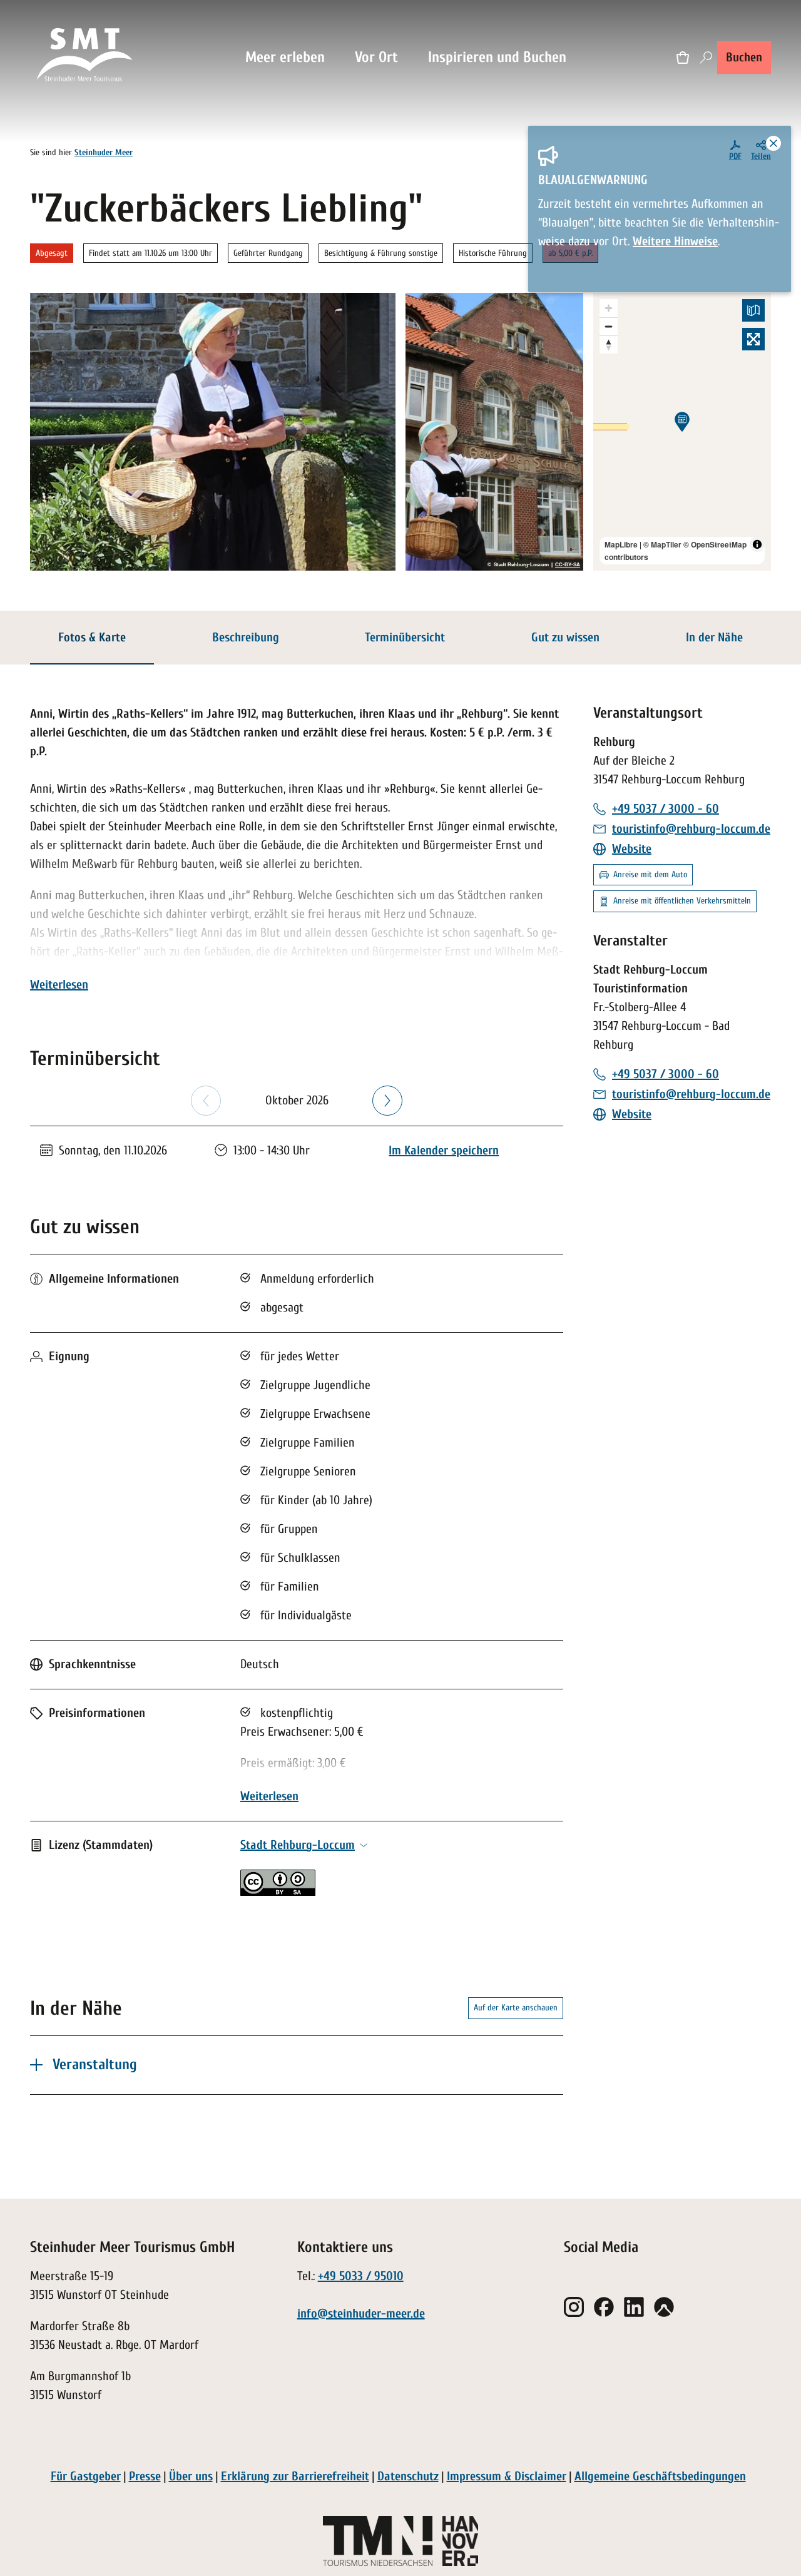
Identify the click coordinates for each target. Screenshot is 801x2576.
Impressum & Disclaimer (507, 2476)
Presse (145, 2476)
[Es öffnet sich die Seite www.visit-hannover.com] (460, 2541)
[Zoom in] (609, 308)
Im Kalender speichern (444, 1150)
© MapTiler (662, 544)
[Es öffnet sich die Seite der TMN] (378, 2541)
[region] (682, 432)
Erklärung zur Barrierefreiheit (295, 2476)
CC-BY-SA (568, 565)
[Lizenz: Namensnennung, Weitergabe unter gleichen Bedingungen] (278, 1892)
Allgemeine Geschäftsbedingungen (660, 2476)
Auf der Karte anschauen (516, 2008)
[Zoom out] (609, 326)
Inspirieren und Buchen (497, 57)
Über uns (191, 2476)
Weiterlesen (59, 985)
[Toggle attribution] (757, 544)
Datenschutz (408, 2476)
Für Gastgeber (86, 2476)
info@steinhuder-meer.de (361, 2314)
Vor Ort (376, 57)
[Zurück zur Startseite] (85, 58)
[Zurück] (206, 1101)
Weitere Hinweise (675, 241)
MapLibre (621, 544)
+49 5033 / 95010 (361, 2276)
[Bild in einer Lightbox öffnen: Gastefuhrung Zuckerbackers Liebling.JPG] (494, 432)
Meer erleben (285, 57)
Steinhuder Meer (104, 152)
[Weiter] (387, 1101)
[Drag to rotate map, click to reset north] (609, 344)
